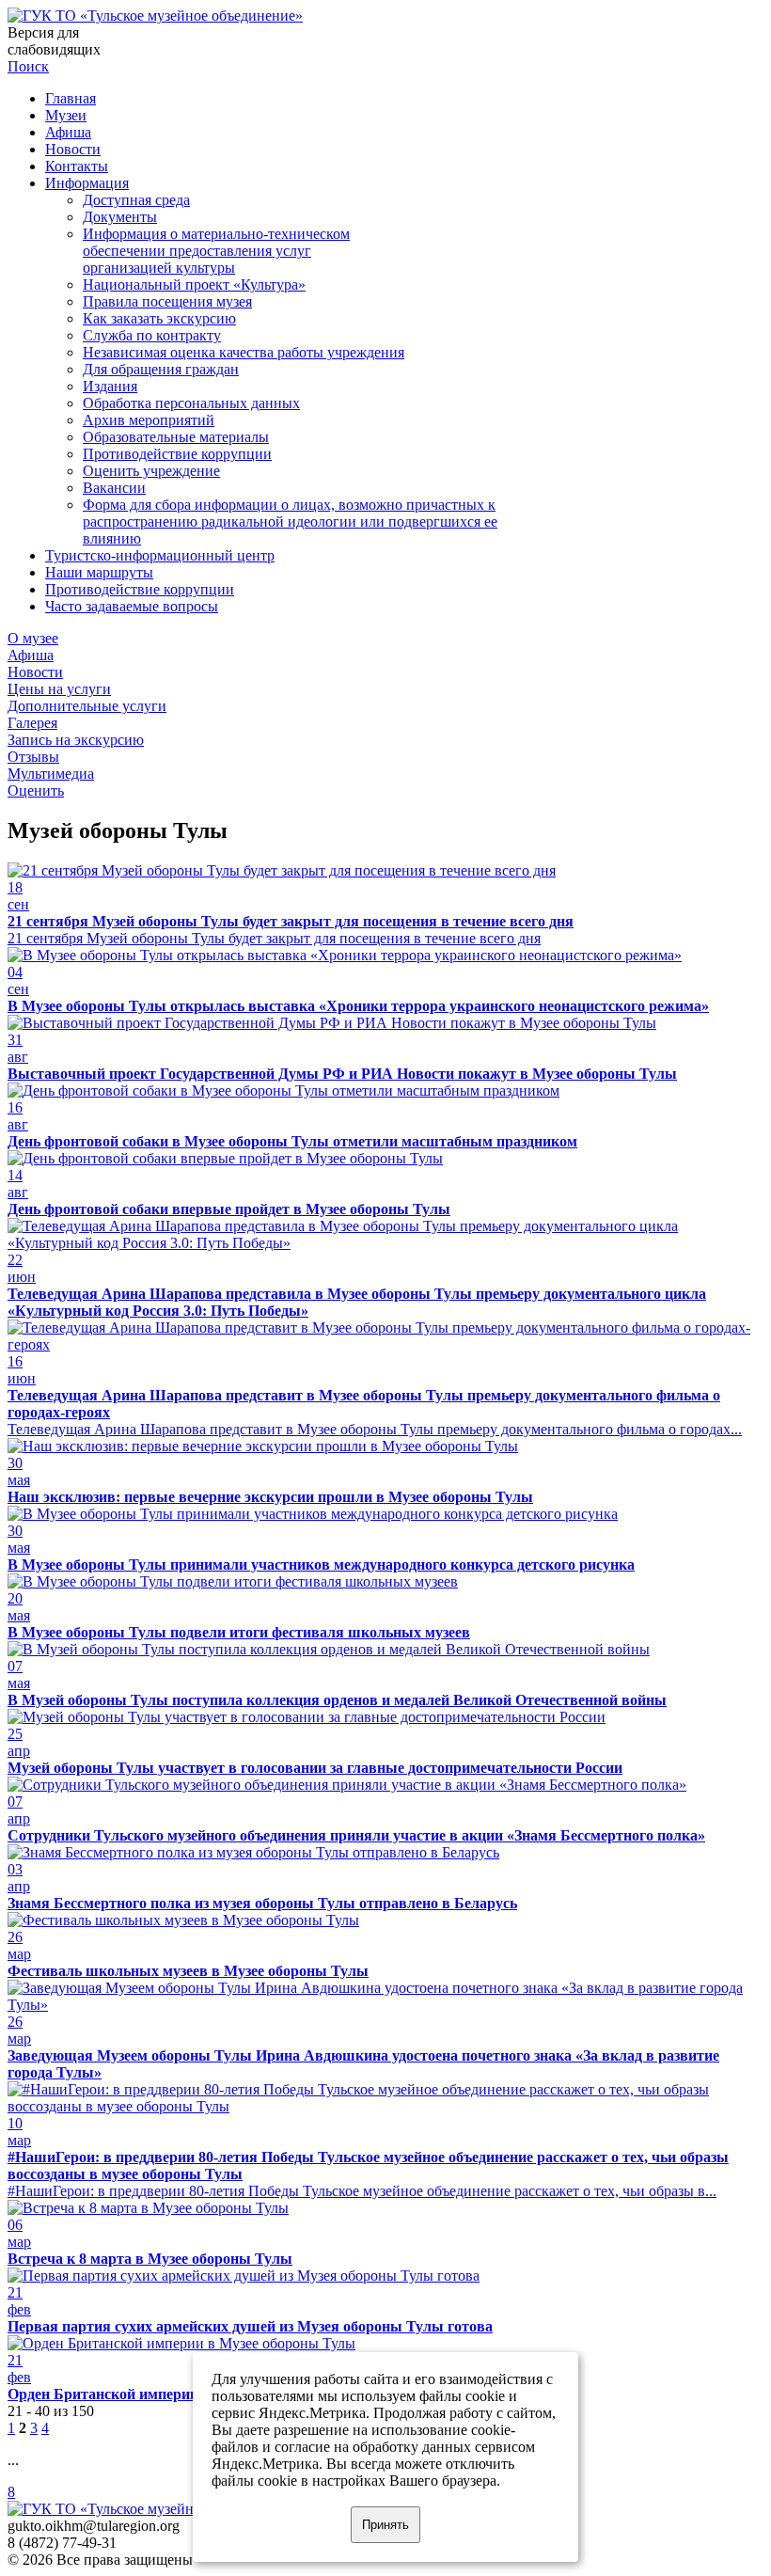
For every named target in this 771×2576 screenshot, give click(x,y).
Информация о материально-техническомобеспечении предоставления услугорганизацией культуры (216, 251)
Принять (385, 2525)
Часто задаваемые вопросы (132, 606)
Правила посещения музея (167, 301)
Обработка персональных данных (191, 403)
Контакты (77, 166)
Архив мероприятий (149, 420)
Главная (71, 98)
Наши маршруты (99, 572)
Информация (87, 183)
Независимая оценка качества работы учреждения (244, 352)
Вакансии (114, 488)
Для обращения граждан (161, 369)
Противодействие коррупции (177, 454)
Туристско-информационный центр (160, 555)
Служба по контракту (152, 335)
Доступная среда (136, 200)
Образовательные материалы (176, 437)
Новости (73, 149)
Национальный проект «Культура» (194, 284)
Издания (110, 386)
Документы (120, 217)
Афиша (68, 132)
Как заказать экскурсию (159, 318)
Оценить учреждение (151, 471)
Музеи (66, 115)
